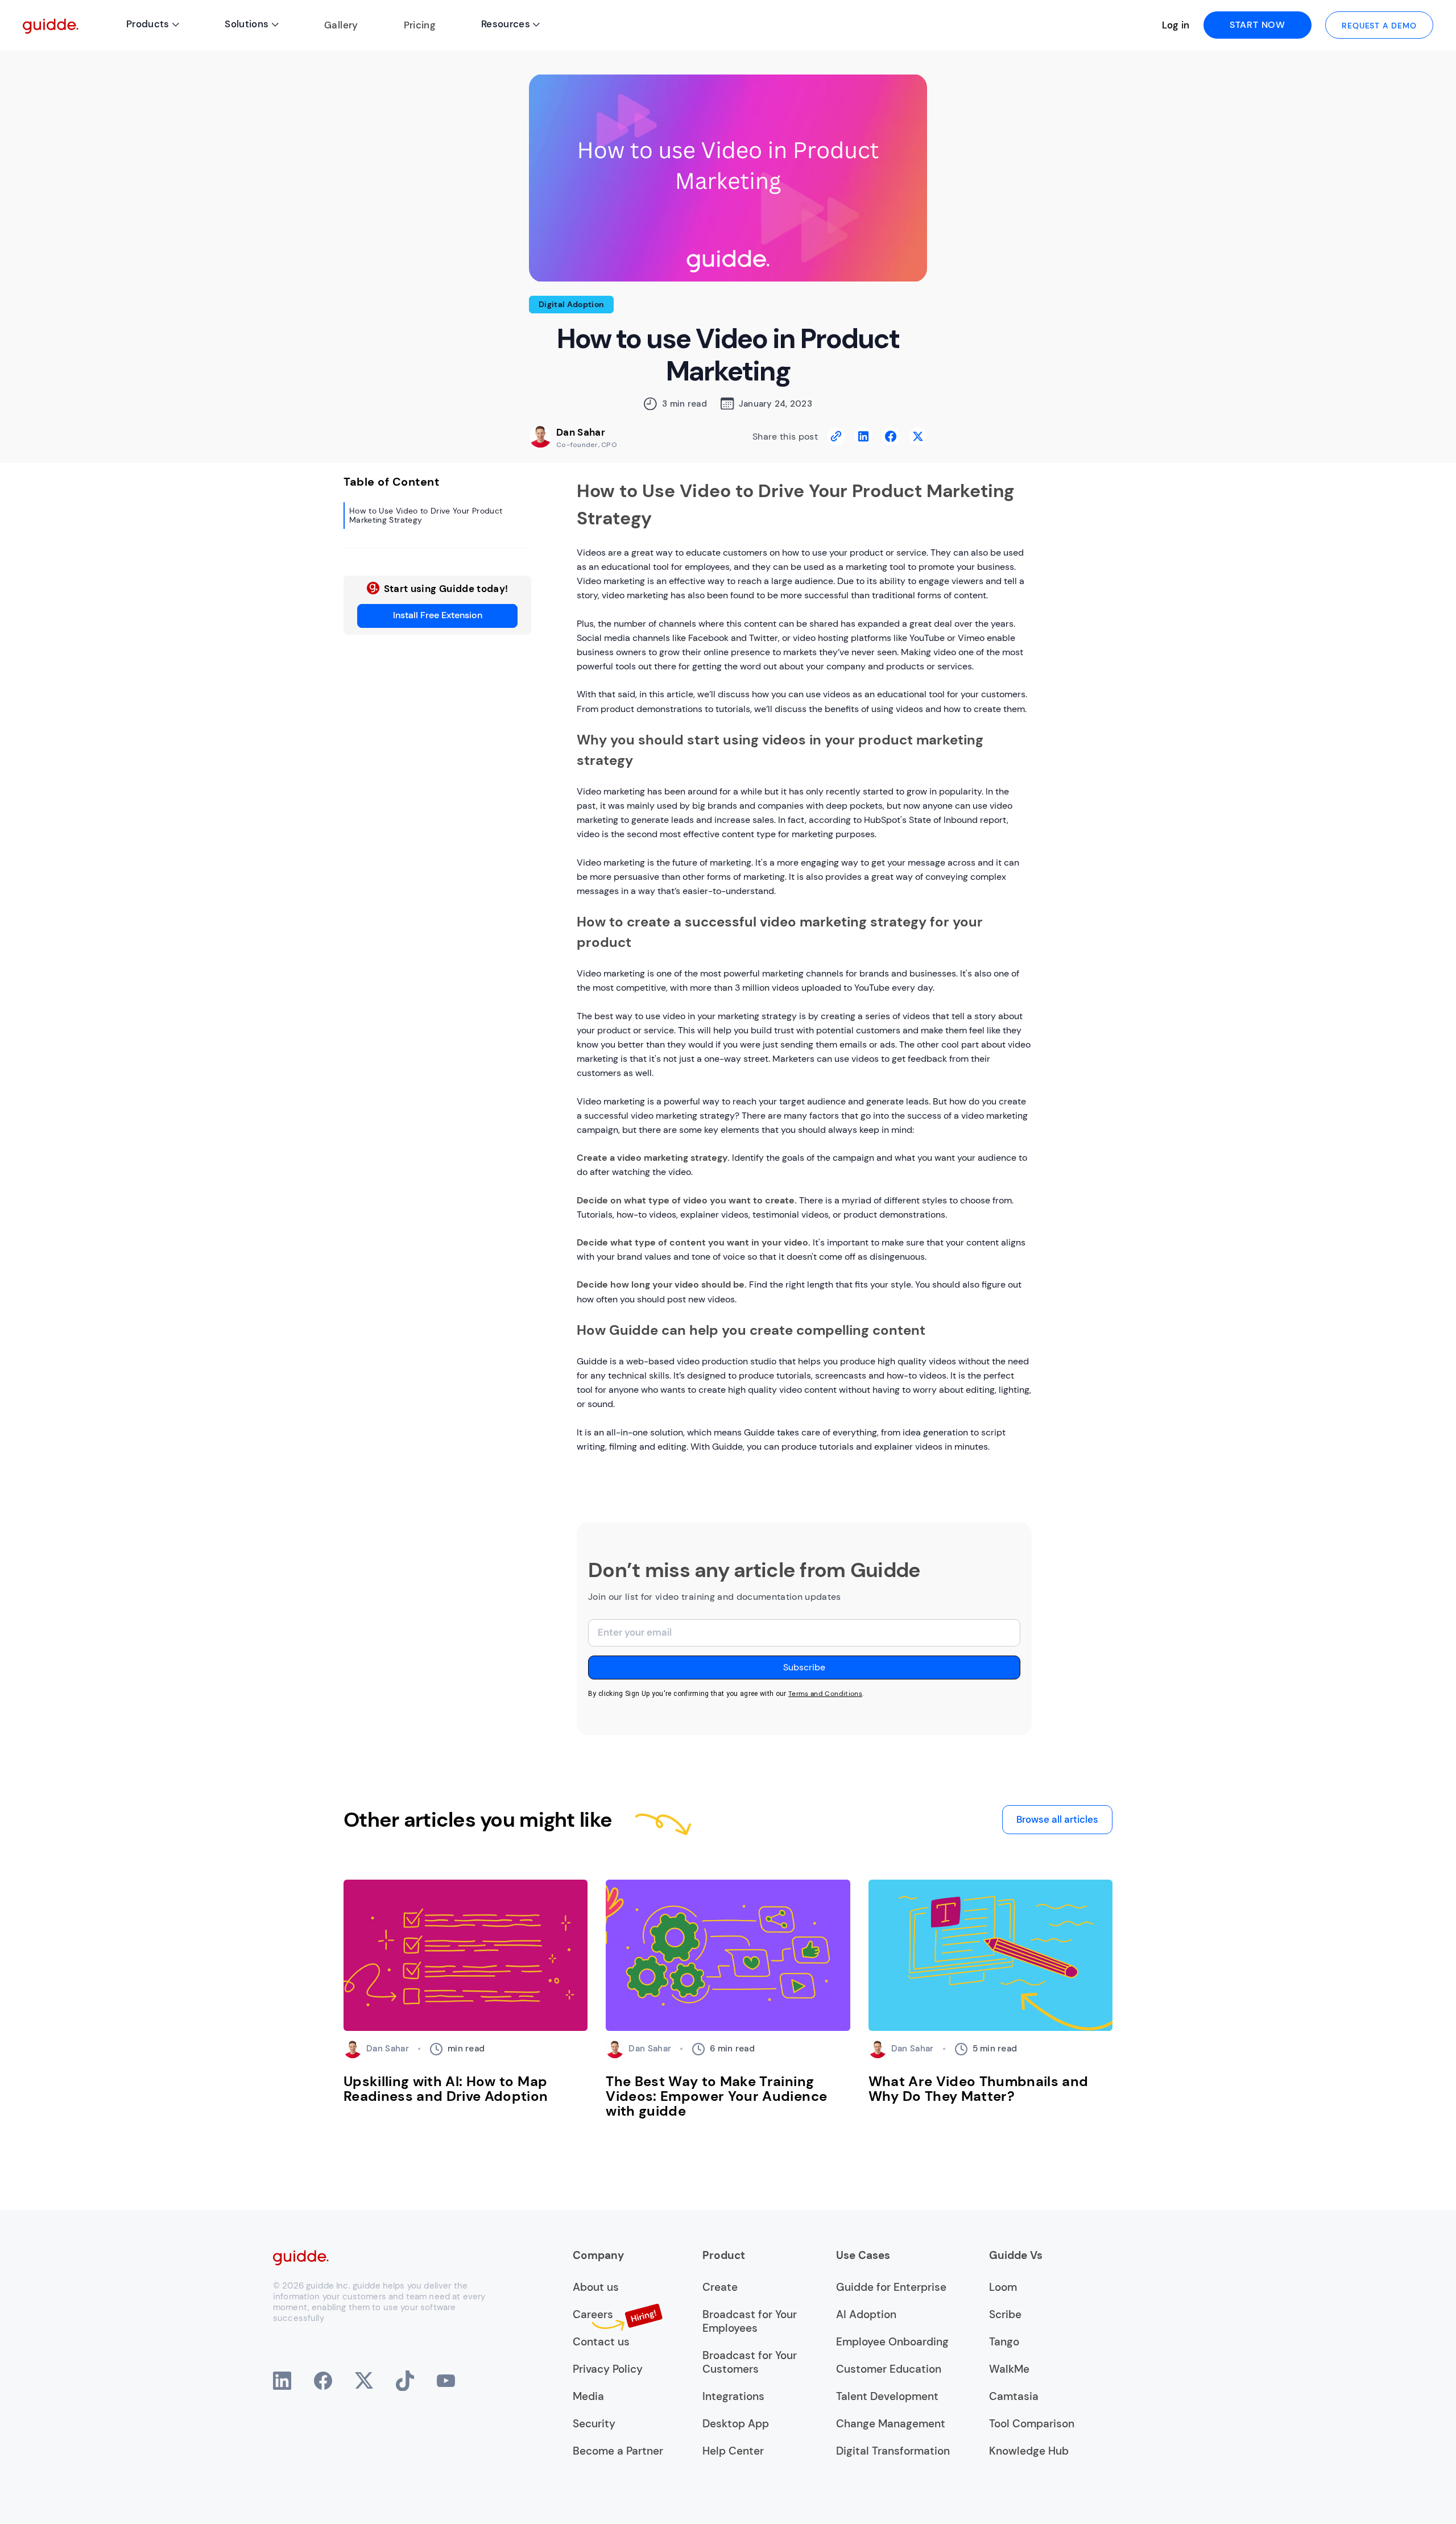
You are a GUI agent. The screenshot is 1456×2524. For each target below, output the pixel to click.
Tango (1004, 2342)
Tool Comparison (1032, 2424)
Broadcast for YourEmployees (750, 2322)
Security (594, 2424)
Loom (1003, 2287)
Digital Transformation (893, 2451)
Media (588, 2397)
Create (720, 2287)
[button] (153, 25)
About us (596, 2287)
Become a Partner (618, 2451)
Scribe (1005, 2315)
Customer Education (889, 2369)
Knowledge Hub (1029, 2451)
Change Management (891, 2424)
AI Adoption (866, 2315)
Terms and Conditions (825, 1694)
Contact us (601, 2342)
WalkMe (1009, 2369)
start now (1258, 25)
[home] (51, 25)
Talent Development (887, 2397)
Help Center (733, 2451)
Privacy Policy (608, 2369)
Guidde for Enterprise (891, 2287)
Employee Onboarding (892, 2342)
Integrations (733, 2397)
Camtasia (1014, 2397)
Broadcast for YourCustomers (750, 2362)
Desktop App (736, 2424)
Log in (1176, 25)
